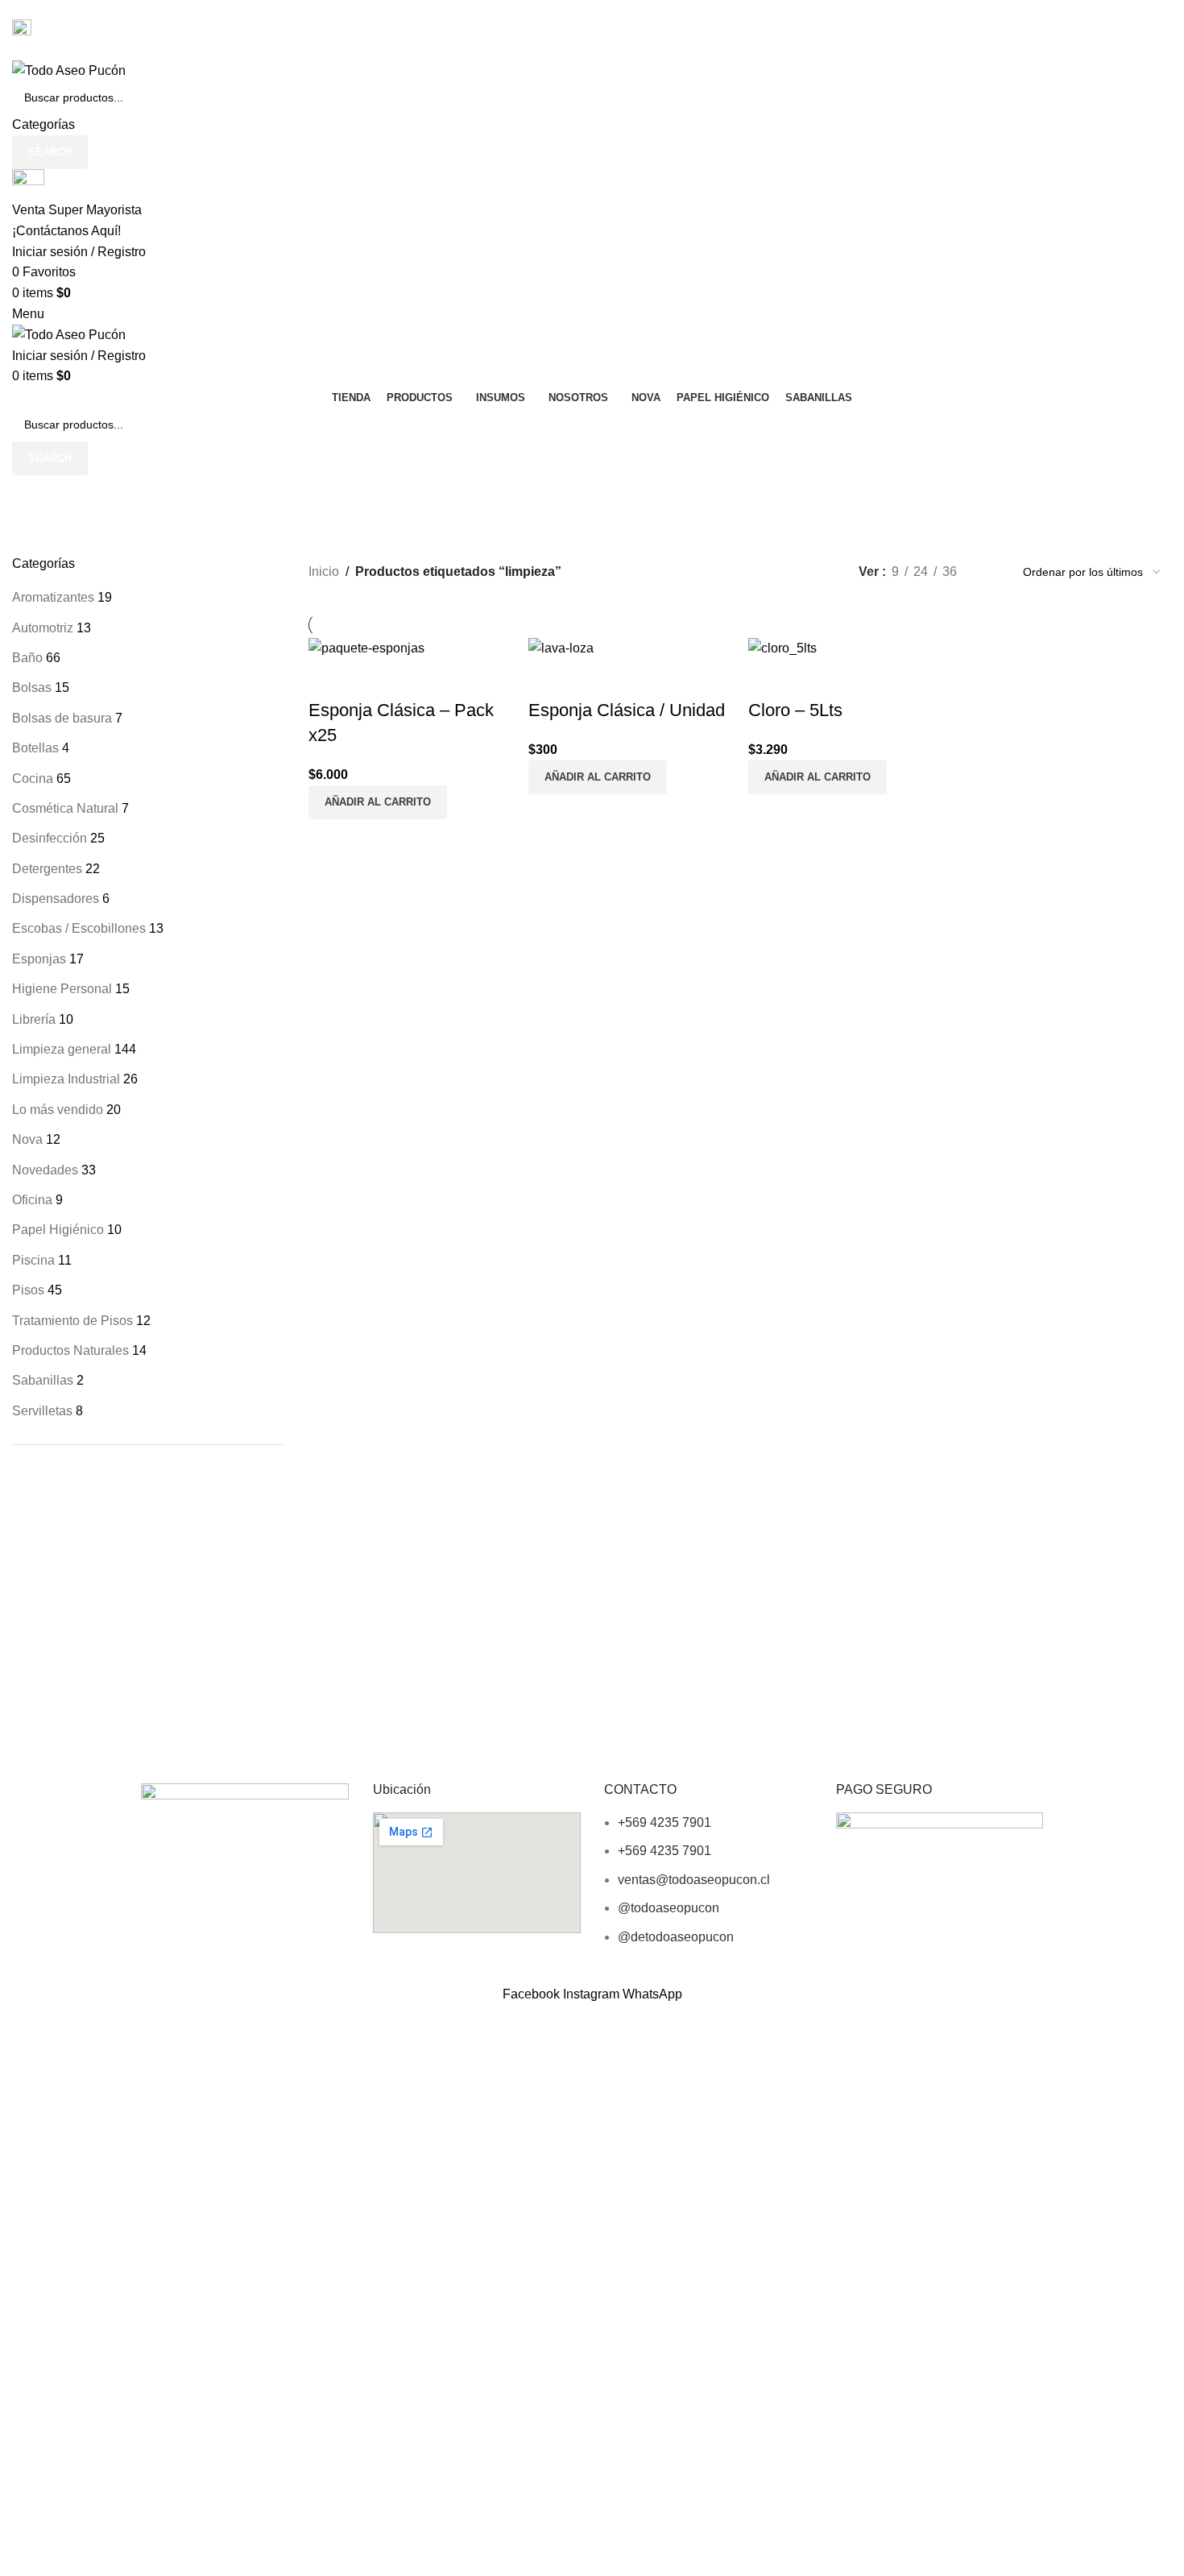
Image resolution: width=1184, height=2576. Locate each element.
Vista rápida (329, 678)
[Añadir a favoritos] (372, 678)
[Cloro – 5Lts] (782, 647)
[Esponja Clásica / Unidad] (561, 647)
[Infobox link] (592, 992)
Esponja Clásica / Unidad (627, 710)
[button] (378, 802)
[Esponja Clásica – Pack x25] (366, 647)
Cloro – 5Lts (795, 710)
